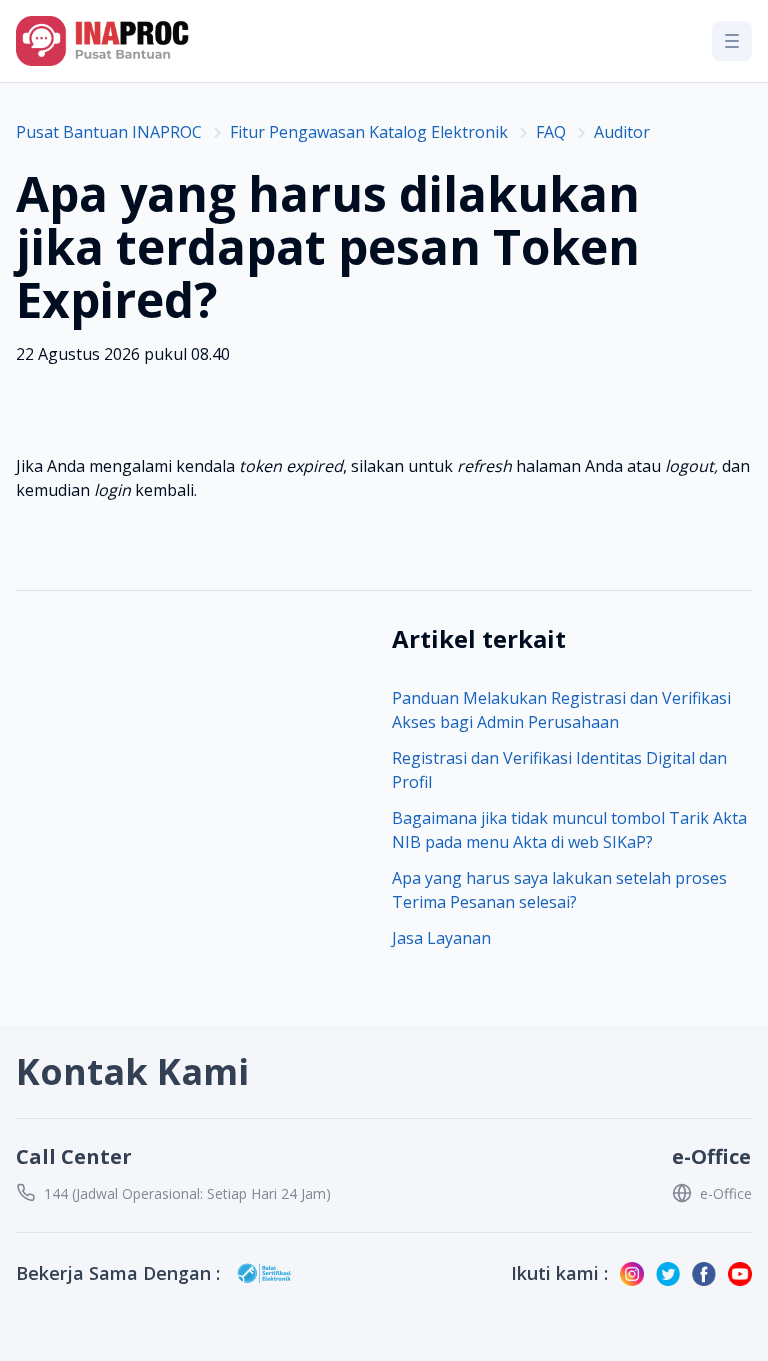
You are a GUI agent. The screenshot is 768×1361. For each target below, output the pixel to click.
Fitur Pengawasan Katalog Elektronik (369, 132)
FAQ (551, 132)
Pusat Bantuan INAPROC (109, 132)
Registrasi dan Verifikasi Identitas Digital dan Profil (559, 770)
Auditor (622, 132)
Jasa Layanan (441, 938)
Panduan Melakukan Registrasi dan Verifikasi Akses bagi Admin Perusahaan (561, 710)
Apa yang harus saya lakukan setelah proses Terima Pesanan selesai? (559, 890)
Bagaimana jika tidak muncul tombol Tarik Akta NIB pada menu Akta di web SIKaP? (569, 830)
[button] (732, 41)
